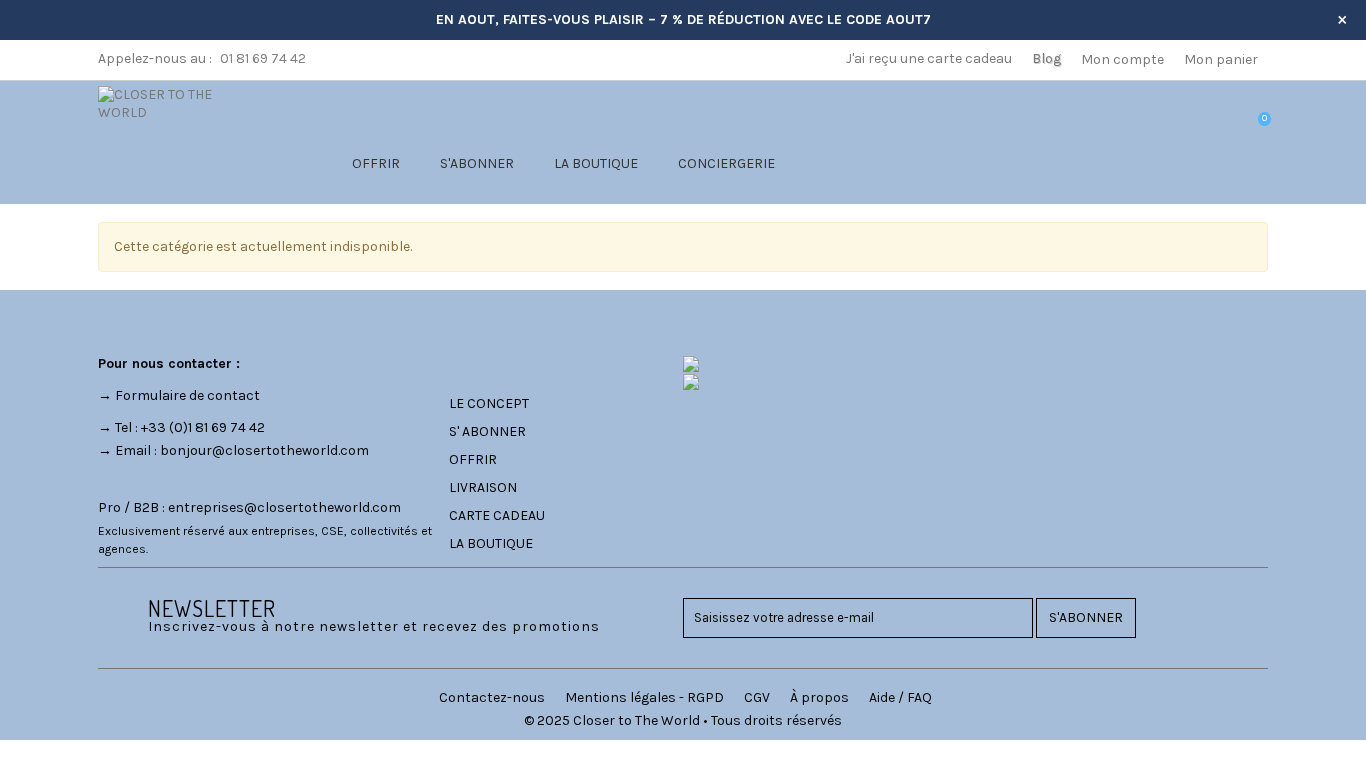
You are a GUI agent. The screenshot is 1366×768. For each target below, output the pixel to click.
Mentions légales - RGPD (644, 697)
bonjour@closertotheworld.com (264, 450)
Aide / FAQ (900, 697)
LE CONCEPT (489, 403)
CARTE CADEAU (497, 515)
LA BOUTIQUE (596, 163)
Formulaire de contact (187, 395)
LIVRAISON (483, 487)
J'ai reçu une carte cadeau (929, 58)
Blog (1046, 58)
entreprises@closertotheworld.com (284, 507)
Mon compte (1122, 59)
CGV (757, 697)
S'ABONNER (477, 163)
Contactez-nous (492, 697)
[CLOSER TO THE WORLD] (180, 102)
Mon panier (1221, 59)
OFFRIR (376, 163)
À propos (819, 697)
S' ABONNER (487, 431)
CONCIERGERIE (726, 163)
